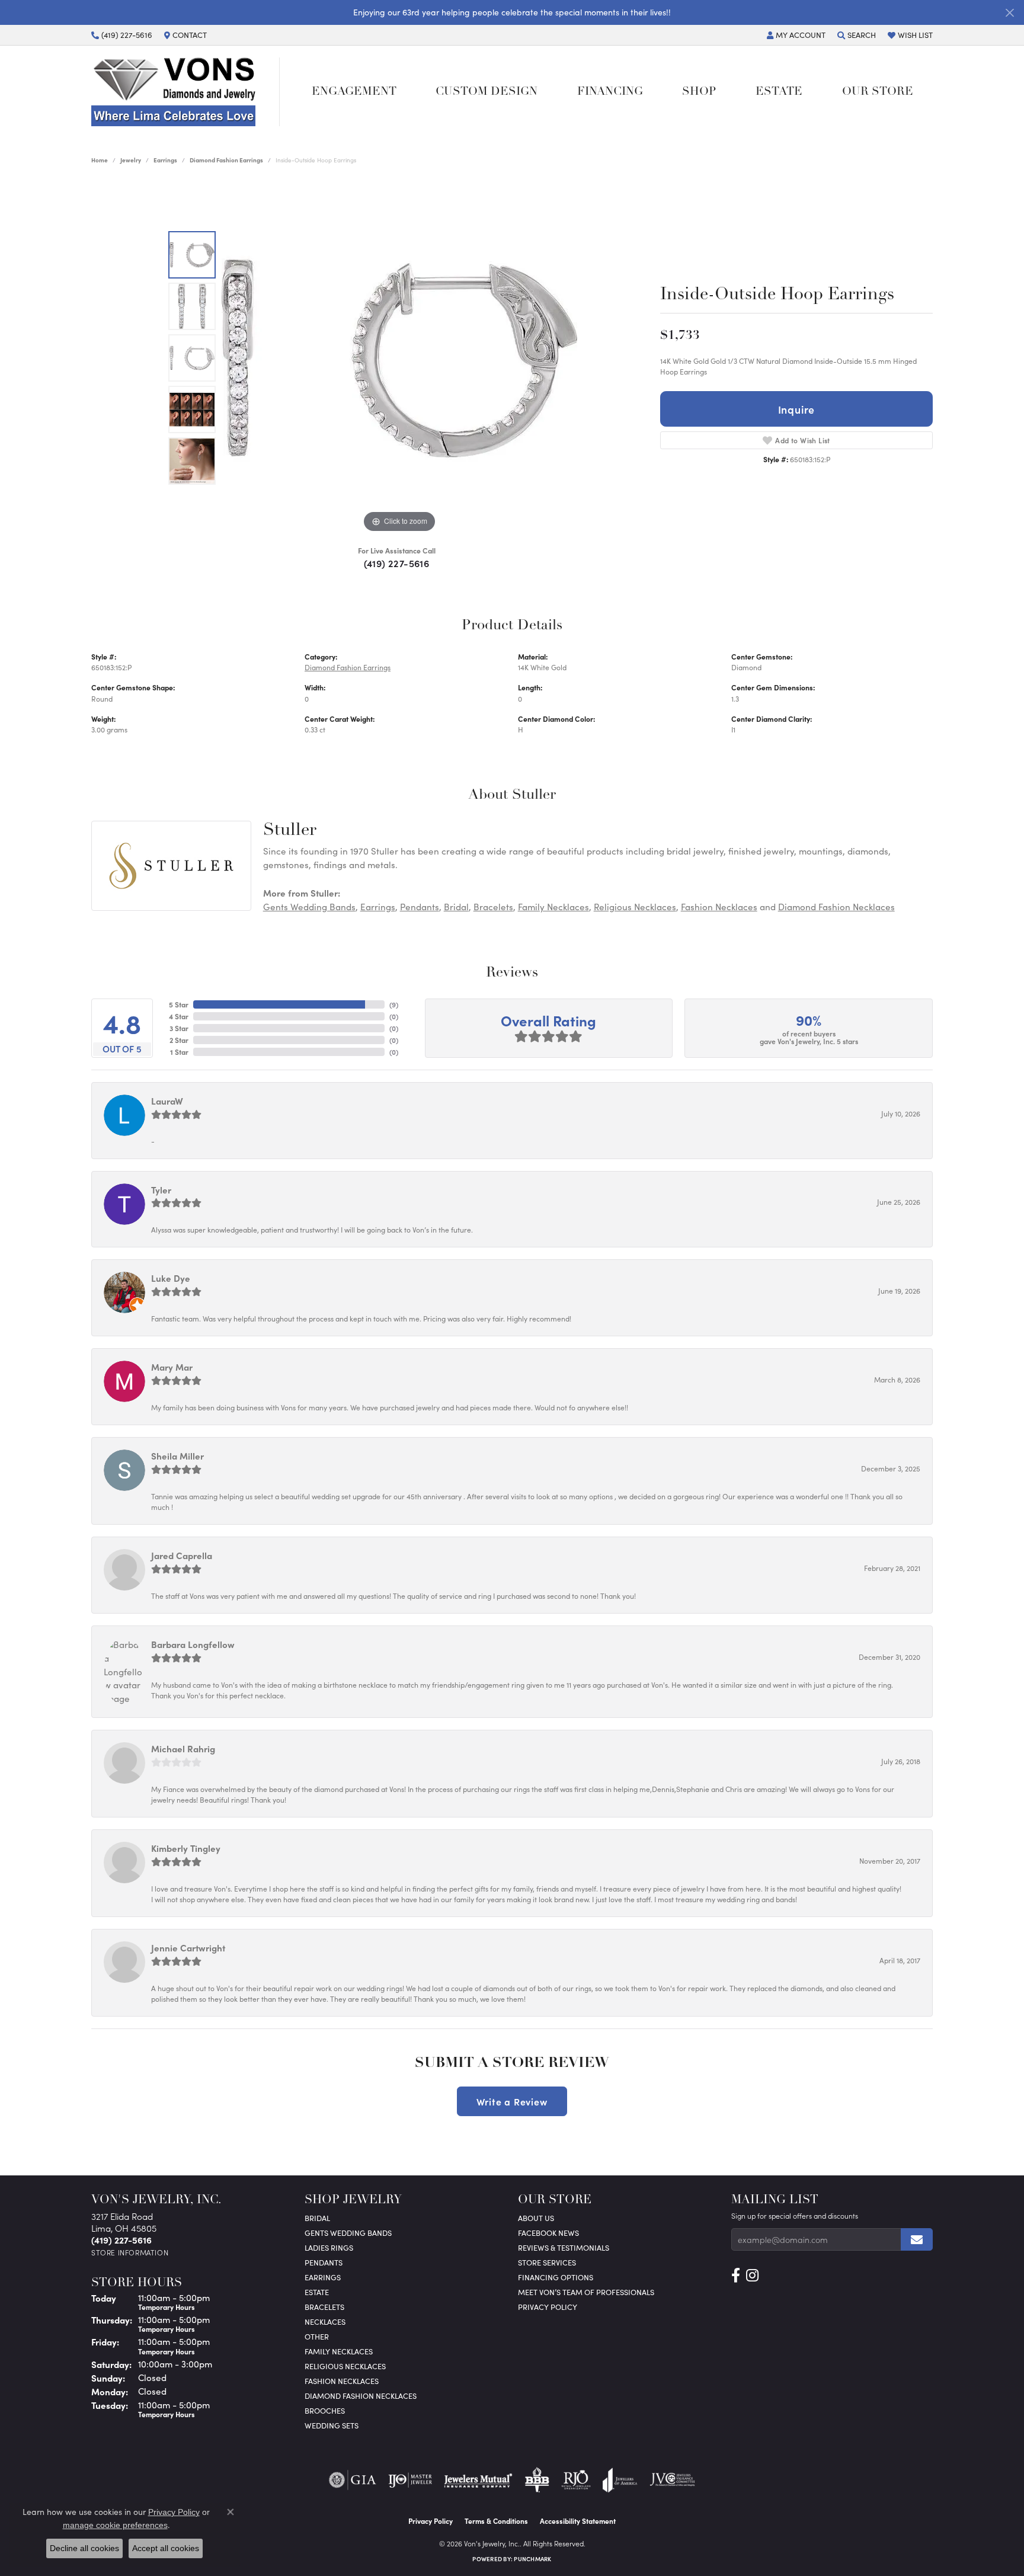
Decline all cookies (84, 2548)
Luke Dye (171, 1278)
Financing (610, 92)
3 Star (179, 1028)
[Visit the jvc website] (673, 2480)
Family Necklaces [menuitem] (339, 2351)
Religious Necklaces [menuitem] (345, 2366)
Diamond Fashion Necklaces (836, 907)
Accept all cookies (166, 2548)
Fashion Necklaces (719, 907)
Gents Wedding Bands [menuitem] (348, 2233)
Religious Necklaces (635, 907)
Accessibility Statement (578, 2521)
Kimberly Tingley (186, 1848)
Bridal (456, 907)
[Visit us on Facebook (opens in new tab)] (736, 2276)
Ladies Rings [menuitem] (329, 2247)
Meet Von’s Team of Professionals (586, 2292)
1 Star (179, 1052)
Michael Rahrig (183, 1748)
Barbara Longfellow (193, 1644)
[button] (796, 35)
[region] (399, 358)
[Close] (1009, 13)
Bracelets (493, 907)
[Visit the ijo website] (410, 2480)
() (394, 1004)
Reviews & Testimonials (564, 2247)
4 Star (179, 1016)
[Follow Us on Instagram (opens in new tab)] (752, 2276)
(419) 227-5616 (397, 563)
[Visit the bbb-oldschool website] (537, 2480)
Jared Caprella (182, 1555)
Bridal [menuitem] (317, 2218)
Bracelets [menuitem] (324, 2307)
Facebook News (548, 2233)
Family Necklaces (553, 907)
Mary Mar (172, 1367)
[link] (122, 35)
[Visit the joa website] (620, 2480)
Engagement (354, 92)
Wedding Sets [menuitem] (332, 2425)
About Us (536, 2218)
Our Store (878, 92)
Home (100, 160)
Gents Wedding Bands (309, 907)
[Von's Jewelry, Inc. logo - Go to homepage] (185, 92)
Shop (699, 92)
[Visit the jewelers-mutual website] (478, 2480)
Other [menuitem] (317, 2336)
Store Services (547, 2262)
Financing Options (556, 2277)
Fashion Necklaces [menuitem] (342, 2381)
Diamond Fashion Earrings (226, 160)
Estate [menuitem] (317, 2292)
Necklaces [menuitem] (325, 2321)
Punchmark (532, 2559)
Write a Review (512, 2101)
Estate (779, 92)
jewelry (131, 160)
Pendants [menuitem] (324, 2262)
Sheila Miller (177, 1456)
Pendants (420, 907)
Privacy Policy (548, 2307)
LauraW (167, 1101)
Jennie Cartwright (188, 1948)
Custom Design (487, 92)
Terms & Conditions (496, 2521)
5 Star (179, 1004)
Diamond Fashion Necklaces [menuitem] (361, 2396)
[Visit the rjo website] (576, 2480)
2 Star (179, 1040)
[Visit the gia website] (353, 2480)
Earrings (165, 160)
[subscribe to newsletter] (917, 2239)
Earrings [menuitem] (323, 2277)
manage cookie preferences (115, 2525)
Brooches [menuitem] (325, 2410)
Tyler (161, 1190)
